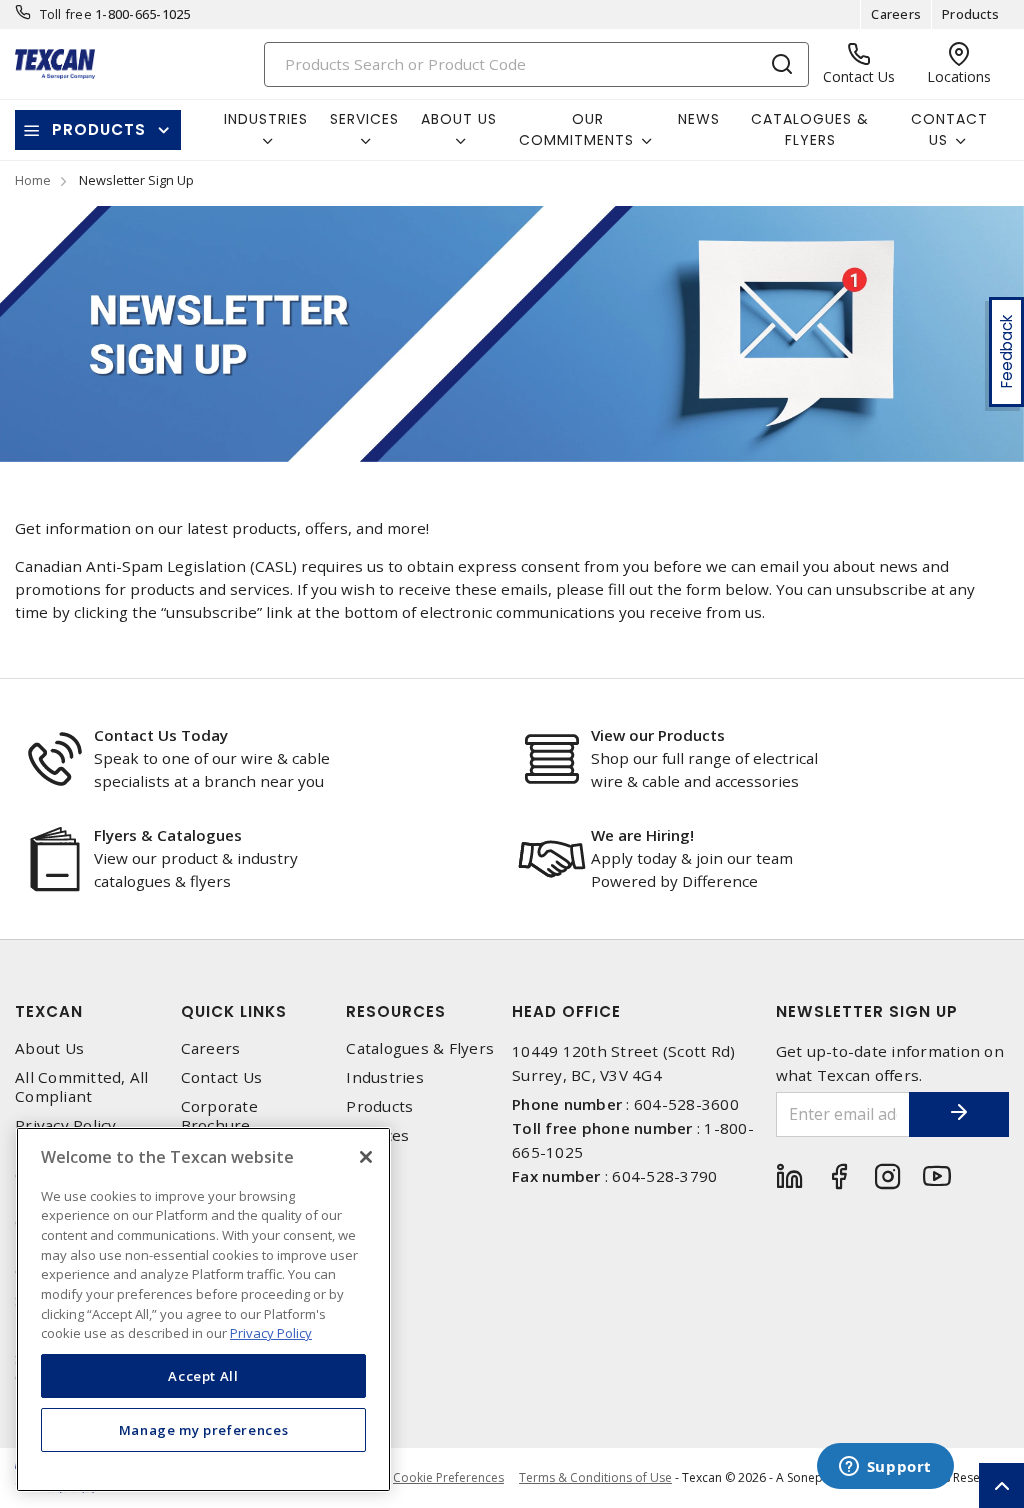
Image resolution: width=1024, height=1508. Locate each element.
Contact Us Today (161, 735)
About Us (49, 1048)
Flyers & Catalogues (168, 835)
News (699, 119)
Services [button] (364, 119)
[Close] (366, 1157)
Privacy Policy (66, 1125)
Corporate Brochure (219, 1116)
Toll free (66, 14)
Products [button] (99, 129)
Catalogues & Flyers (810, 129)
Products (970, 14)
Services (377, 1135)
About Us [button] (459, 119)
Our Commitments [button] (576, 129)
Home (33, 180)
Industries (385, 1077)
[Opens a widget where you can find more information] (885, 1468)
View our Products (658, 735)
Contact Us (222, 1077)
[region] (203, 1309)
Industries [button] (266, 119)
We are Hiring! (642, 835)
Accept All (203, 1376)
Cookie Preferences (448, 1478)
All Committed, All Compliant (82, 1087)
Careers (896, 14)
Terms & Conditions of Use (595, 1477)
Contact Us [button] (949, 129)
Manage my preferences (204, 1430)
